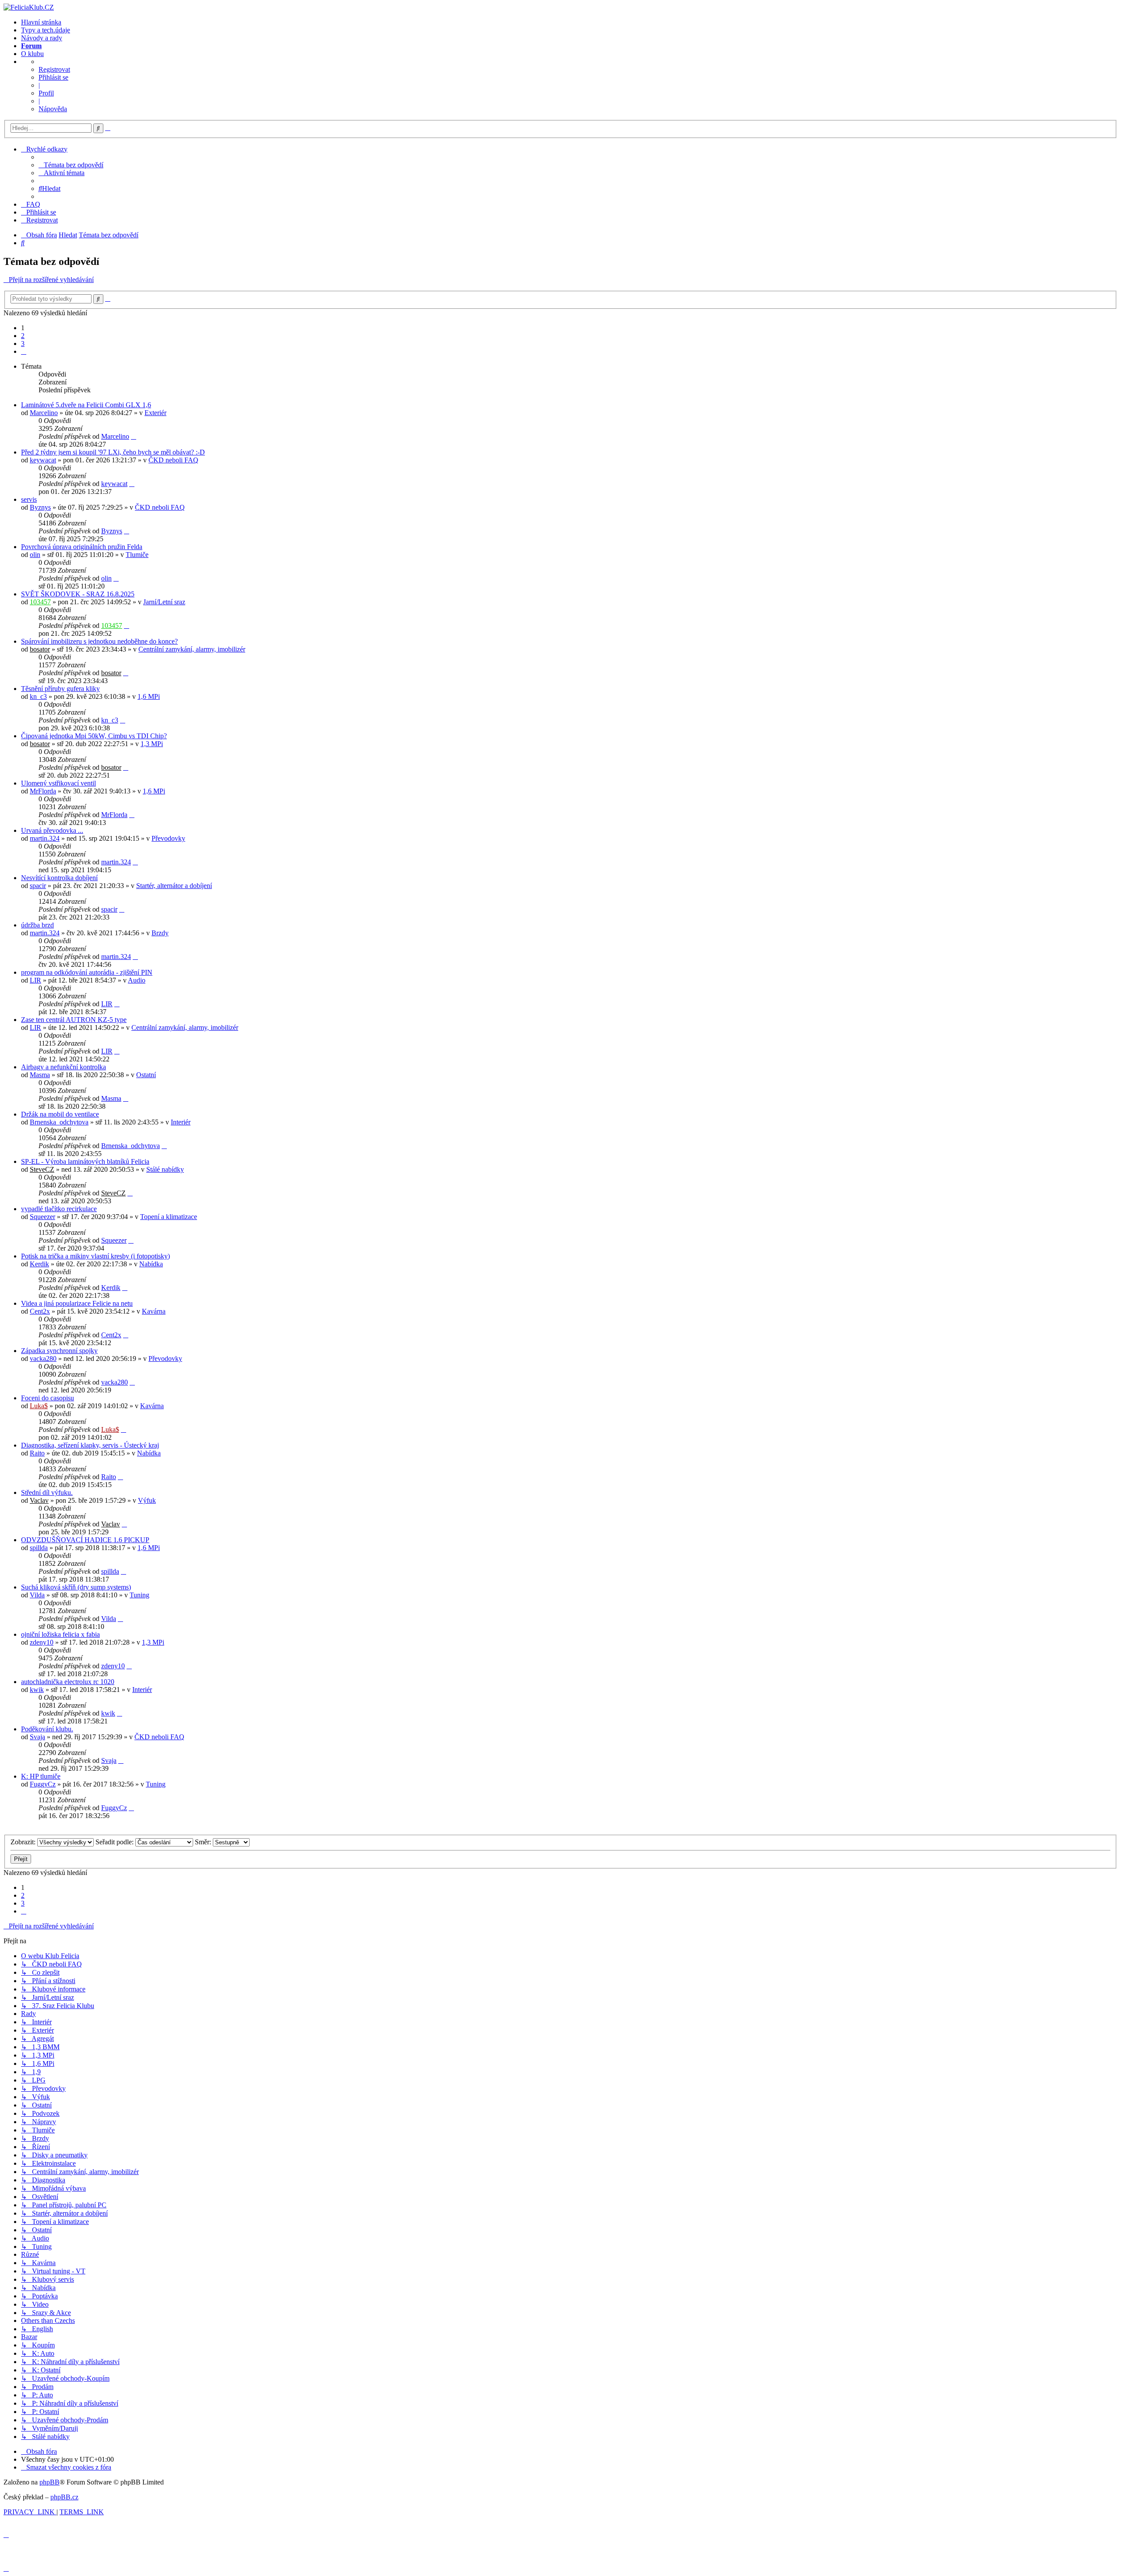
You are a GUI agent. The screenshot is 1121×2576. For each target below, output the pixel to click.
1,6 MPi (149, 696)
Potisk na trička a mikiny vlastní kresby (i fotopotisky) (95, 1256)
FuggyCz (43, 1784)
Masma (40, 1075)
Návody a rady (42, 38)
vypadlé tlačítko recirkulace (59, 1209)
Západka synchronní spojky (59, 1351)
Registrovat (54, 69)
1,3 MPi (152, 744)
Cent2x (40, 1311)
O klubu (32, 54)
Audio (137, 980)
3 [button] (23, 344)
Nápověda (53, 109)
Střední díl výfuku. (47, 1492)
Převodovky (168, 838)
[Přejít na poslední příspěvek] (134, 436)
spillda (39, 1548)
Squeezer (42, 1217)
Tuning (139, 1595)
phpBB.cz (64, 2497)
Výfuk (147, 1500)
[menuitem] (71, 165)
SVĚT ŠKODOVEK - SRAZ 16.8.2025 (78, 594)
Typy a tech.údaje (46, 30)
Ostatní (146, 1075)
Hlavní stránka (41, 22)
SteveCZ (42, 1169)
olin (35, 555)
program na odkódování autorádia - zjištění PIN (87, 972)
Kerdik (39, 1264)
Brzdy (160, 933)
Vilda (37, 1595)
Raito (37, 1453)
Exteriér (155, 413)
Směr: (204, 1842)
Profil (46, 93)
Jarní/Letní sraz (164, 602)
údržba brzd (37, 925)
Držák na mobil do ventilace (60, 1114)
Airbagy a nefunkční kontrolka (63, 1067)
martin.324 (45, 838)
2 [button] (23, 336)
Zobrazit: (24, 1842)
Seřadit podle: (115, 1842)
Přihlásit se (53, 77)
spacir (38, 886)
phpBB (49, 2482)
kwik (37, 1690)
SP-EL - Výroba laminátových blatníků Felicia (85, 1161)
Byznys (40, 507)
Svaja (37, 1737)
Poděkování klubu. (47, 1729)
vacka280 (43, 1358)
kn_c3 (38, 696)
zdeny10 (42, 1642)
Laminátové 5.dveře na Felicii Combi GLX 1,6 (86, 405)
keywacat (43, 460)
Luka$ (39, 1406)
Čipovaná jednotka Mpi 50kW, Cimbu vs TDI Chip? (94, 736)
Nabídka (151, 1264)
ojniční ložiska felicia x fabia (60, 1634)
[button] (24, 351)
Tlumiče (137, 555)
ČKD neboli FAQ (173, 460)
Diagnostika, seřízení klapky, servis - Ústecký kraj (90, 1445)
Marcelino (44, 413)
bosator (40, 649)
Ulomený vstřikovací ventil (58, 783)
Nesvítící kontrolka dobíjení (59, 878)
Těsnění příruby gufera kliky (60, 689)
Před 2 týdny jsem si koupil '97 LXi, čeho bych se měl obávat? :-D (113, 452)
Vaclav (39, 1500)
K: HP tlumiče (41, 1776)
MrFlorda (43, 791)
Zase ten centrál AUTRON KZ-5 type (74, 1020)
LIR (35, 980)
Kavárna (154, 1311)
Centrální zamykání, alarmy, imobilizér (192, 649)
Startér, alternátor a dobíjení (174, 886)
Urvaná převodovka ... (52, 830)
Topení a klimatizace (169, 1217)
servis (29, 499)
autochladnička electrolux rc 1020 (68, 1682)
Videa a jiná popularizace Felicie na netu (77, 1303)
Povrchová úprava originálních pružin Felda (82, 547)
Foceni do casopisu (48, 1398)
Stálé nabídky (165, 1169)
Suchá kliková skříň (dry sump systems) (76, 1587)
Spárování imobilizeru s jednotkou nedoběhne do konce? (99, 641)
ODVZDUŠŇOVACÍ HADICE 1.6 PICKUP (85, 1540)
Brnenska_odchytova (59, 1122)
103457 (40, 602)
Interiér (181, 1122)
